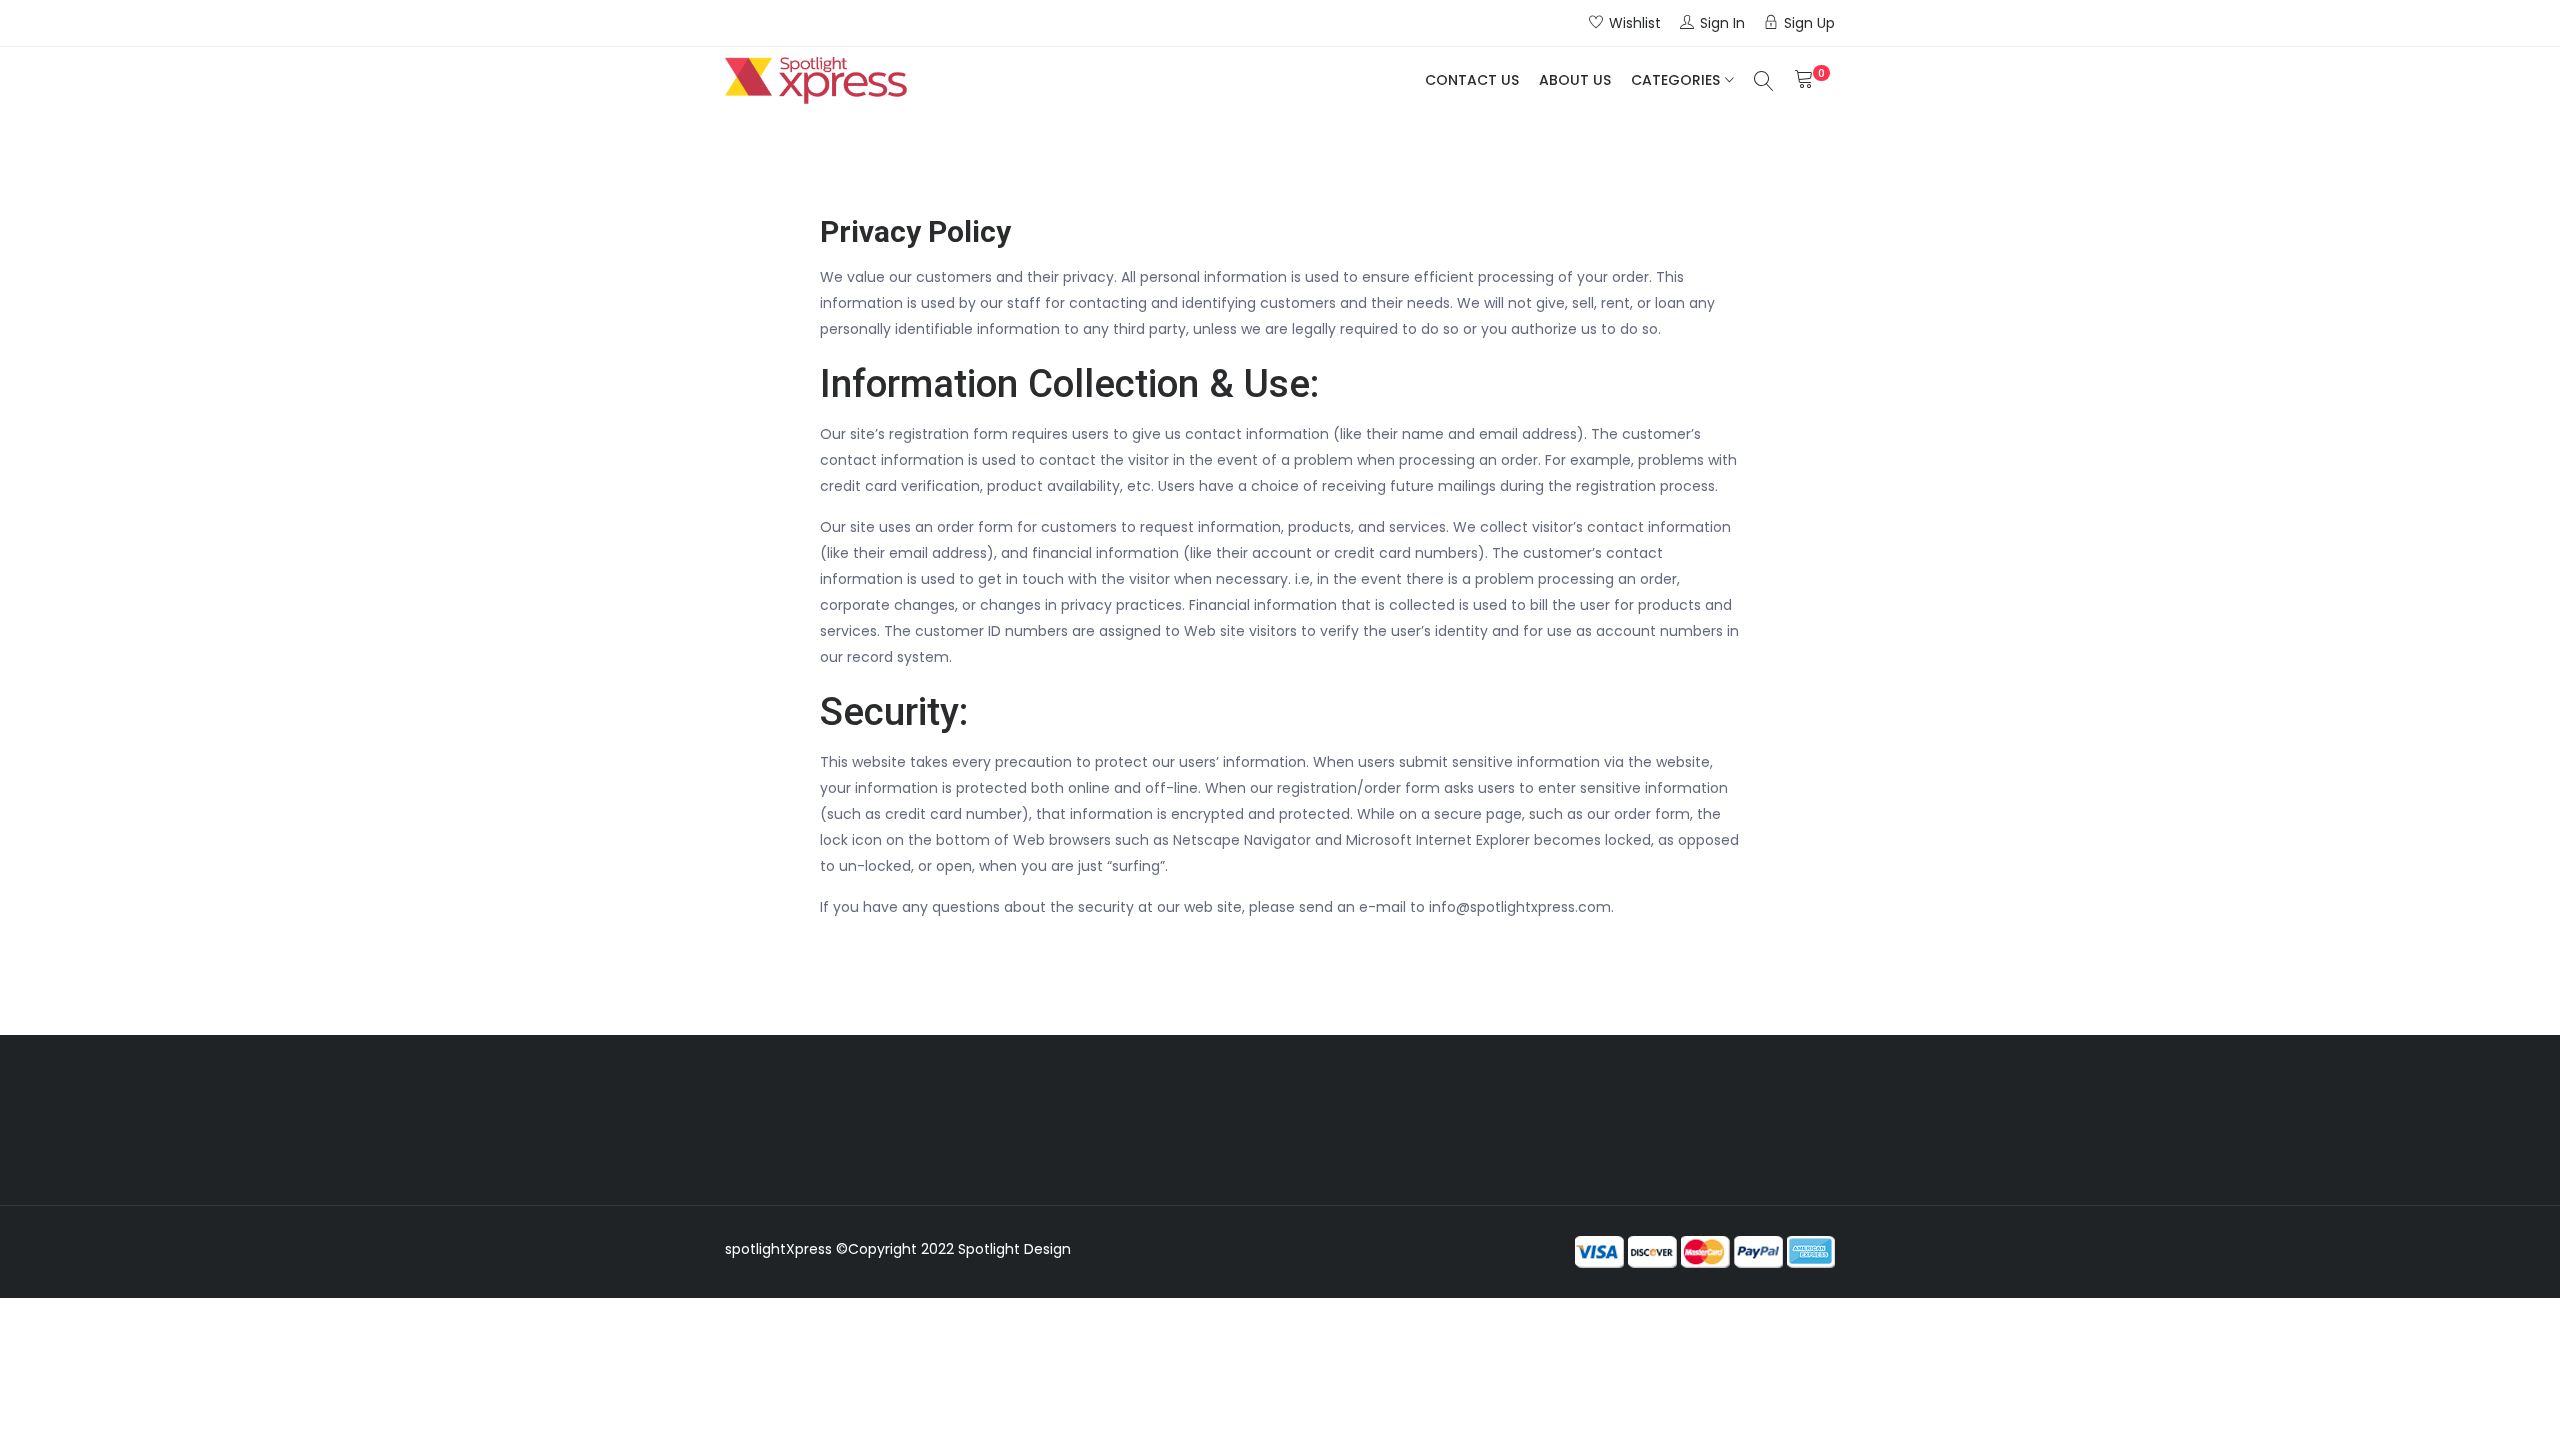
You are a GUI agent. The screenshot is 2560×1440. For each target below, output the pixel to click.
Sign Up (1809, 23)
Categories (1675, 80)
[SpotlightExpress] (816, 80)
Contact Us (1472, 80)
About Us (1575, 80)
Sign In (1722, 23)
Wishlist (1635, 23)
